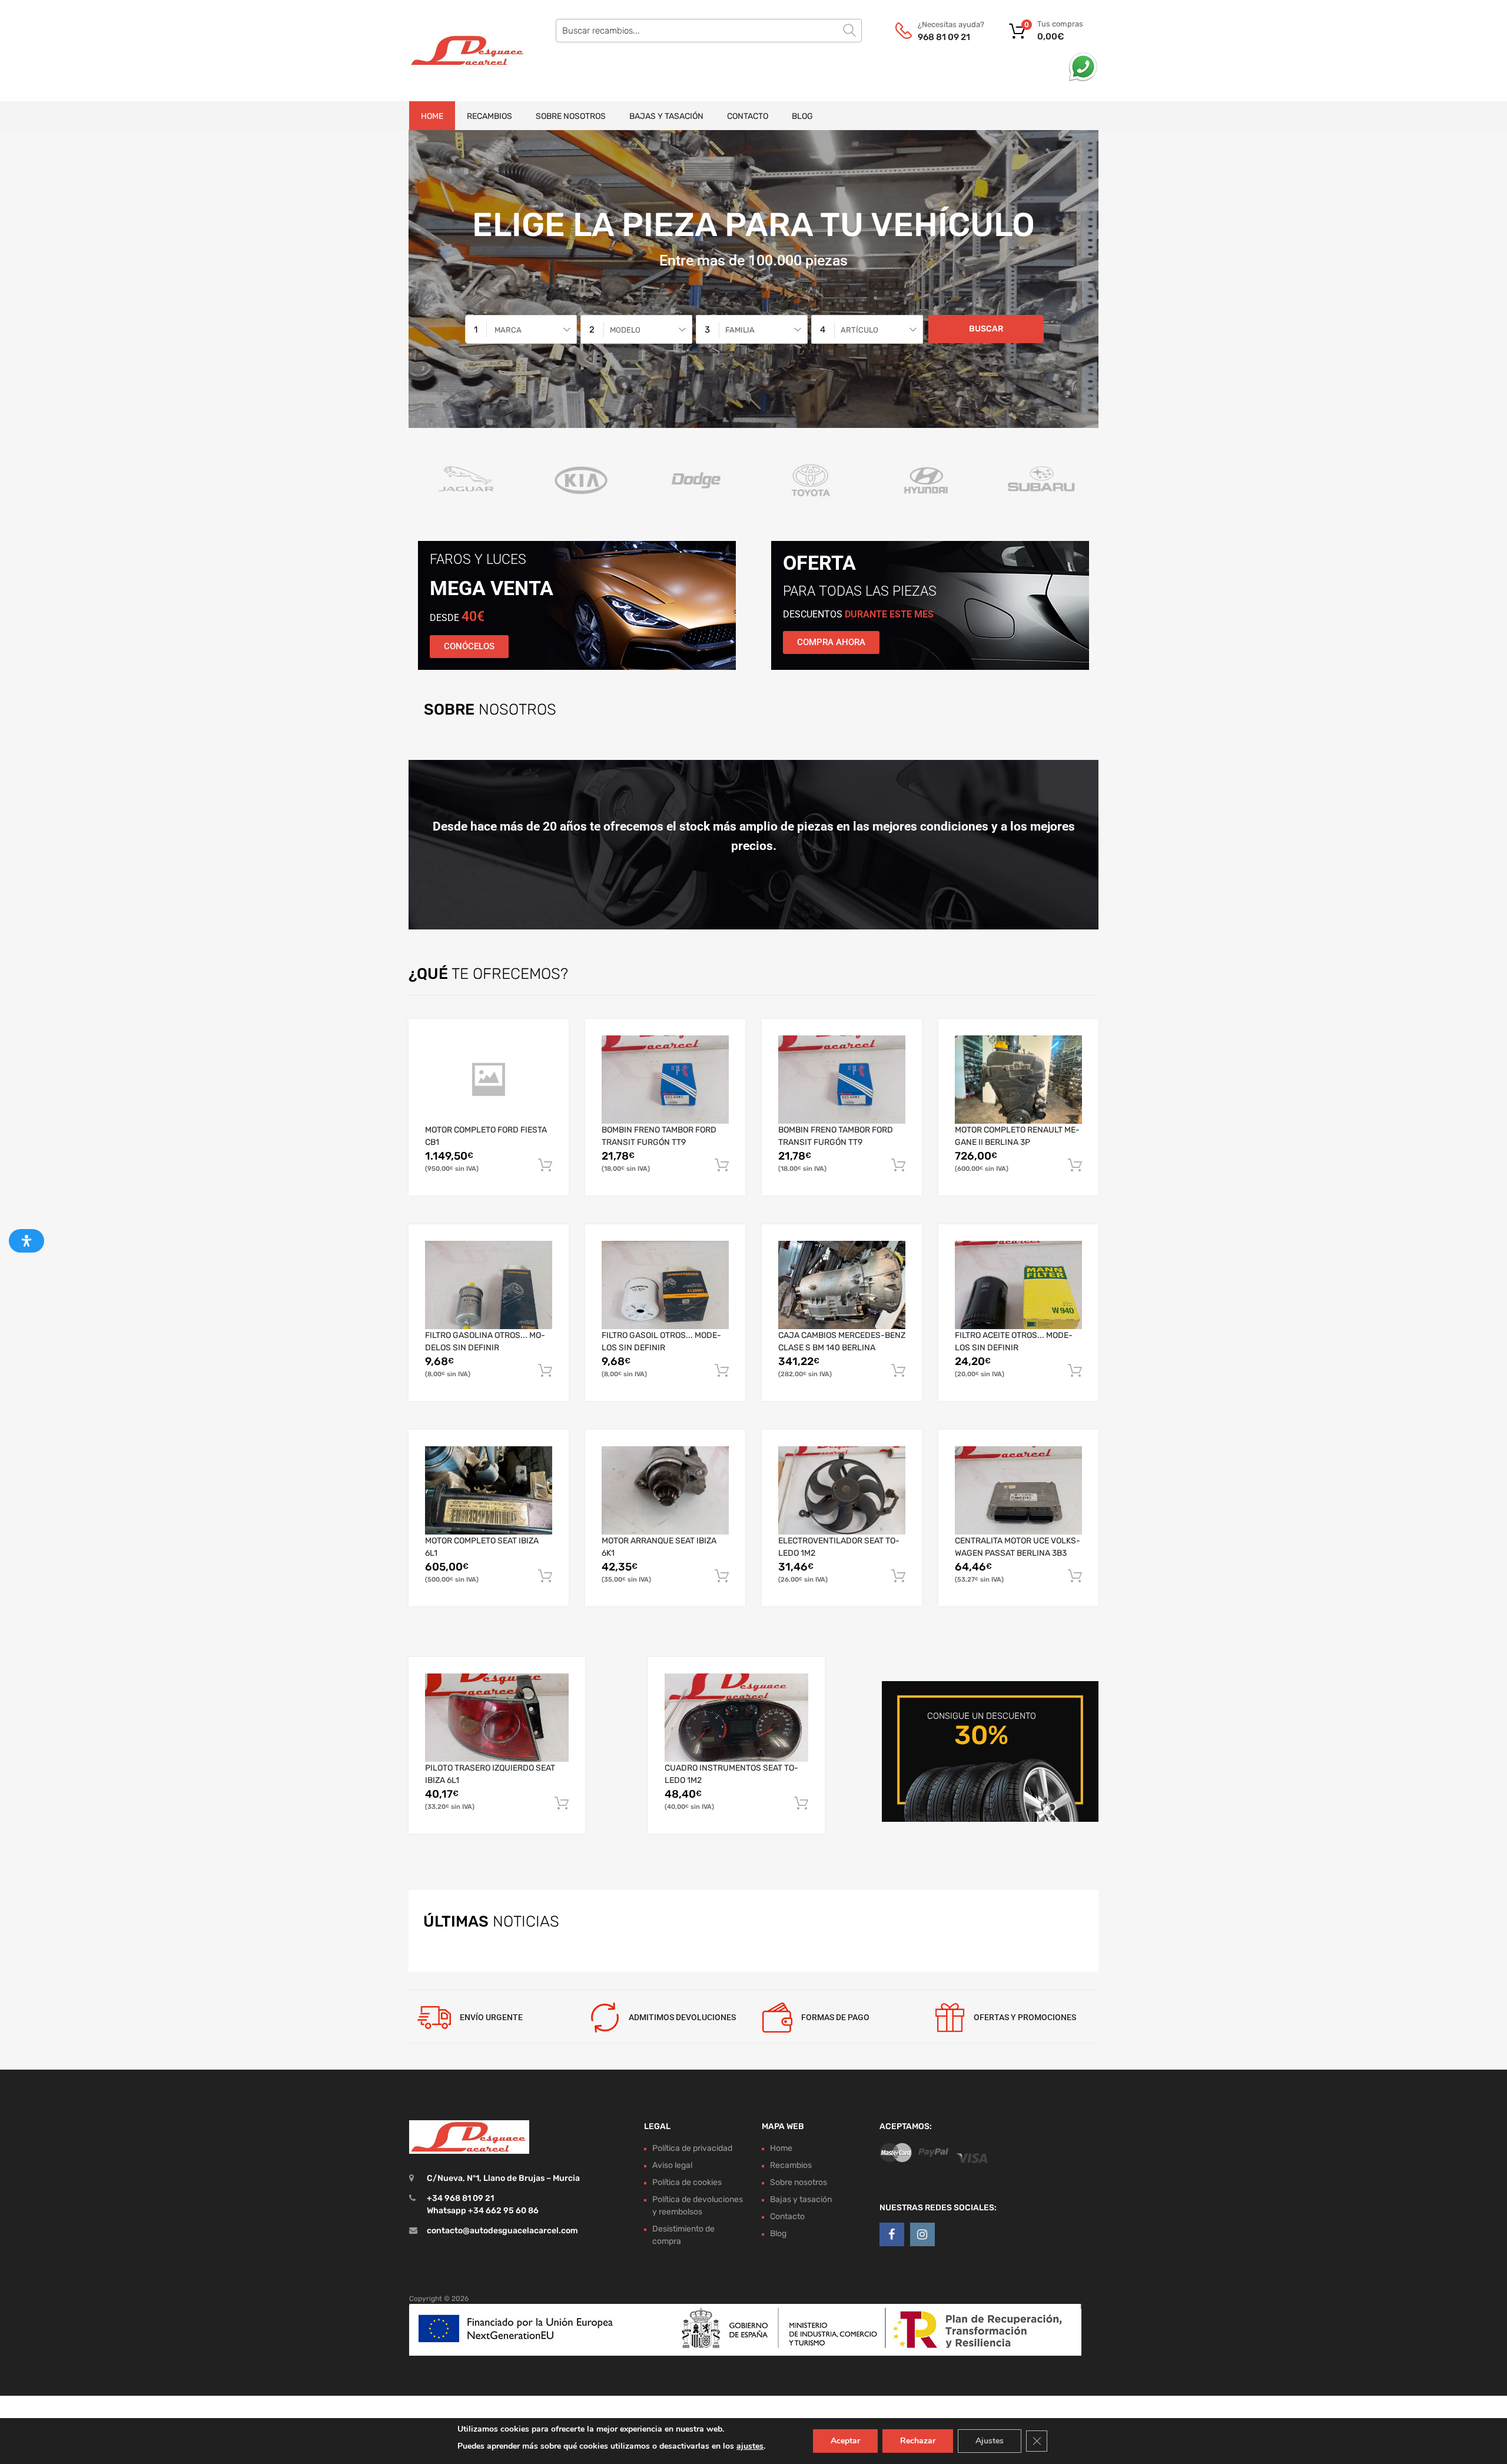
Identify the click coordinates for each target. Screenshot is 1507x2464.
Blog (802, 116)
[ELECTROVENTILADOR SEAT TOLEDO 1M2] (842, 1491)
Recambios (489, 116)
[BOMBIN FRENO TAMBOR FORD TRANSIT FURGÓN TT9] (665, 1079)
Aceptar (845, 2441)
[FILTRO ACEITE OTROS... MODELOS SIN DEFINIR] (1018, 1285)
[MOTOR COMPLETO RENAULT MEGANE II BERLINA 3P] (1018, 1080)
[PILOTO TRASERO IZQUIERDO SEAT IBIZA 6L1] (497, 1718)
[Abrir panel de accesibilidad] (26, 1241)
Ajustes (990, 2441)
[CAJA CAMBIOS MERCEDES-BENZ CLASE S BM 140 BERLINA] (842, 1285)
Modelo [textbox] (625, 330)
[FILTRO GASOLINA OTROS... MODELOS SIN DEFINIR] (489, 1285)
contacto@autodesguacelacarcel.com (502, 2231)
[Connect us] (892, 2235)
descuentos (858, 614)
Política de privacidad (692, 2148)
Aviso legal (672, 2165)
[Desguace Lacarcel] (459, 51)
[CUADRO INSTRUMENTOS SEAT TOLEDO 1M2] (736, 1718)
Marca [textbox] (508, 330)
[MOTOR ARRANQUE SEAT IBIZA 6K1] (665, 1491)
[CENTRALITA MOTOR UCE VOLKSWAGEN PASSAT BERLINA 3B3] (1018, 1490)
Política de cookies (687, 2182)
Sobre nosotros (571, 116)
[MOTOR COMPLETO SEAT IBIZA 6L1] (489, 1490)
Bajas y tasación (666, 116)
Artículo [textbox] (859, 330)
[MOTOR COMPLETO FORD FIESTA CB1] (489, 1080)
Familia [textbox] (740, 330)
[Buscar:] (709, 31)
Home (432, 116)
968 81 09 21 (944, 37)
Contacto (748, 116)
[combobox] (521, 329)
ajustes (750, 2446)
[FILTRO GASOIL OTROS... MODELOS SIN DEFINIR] (665, 1285)
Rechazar (918, 2441)
